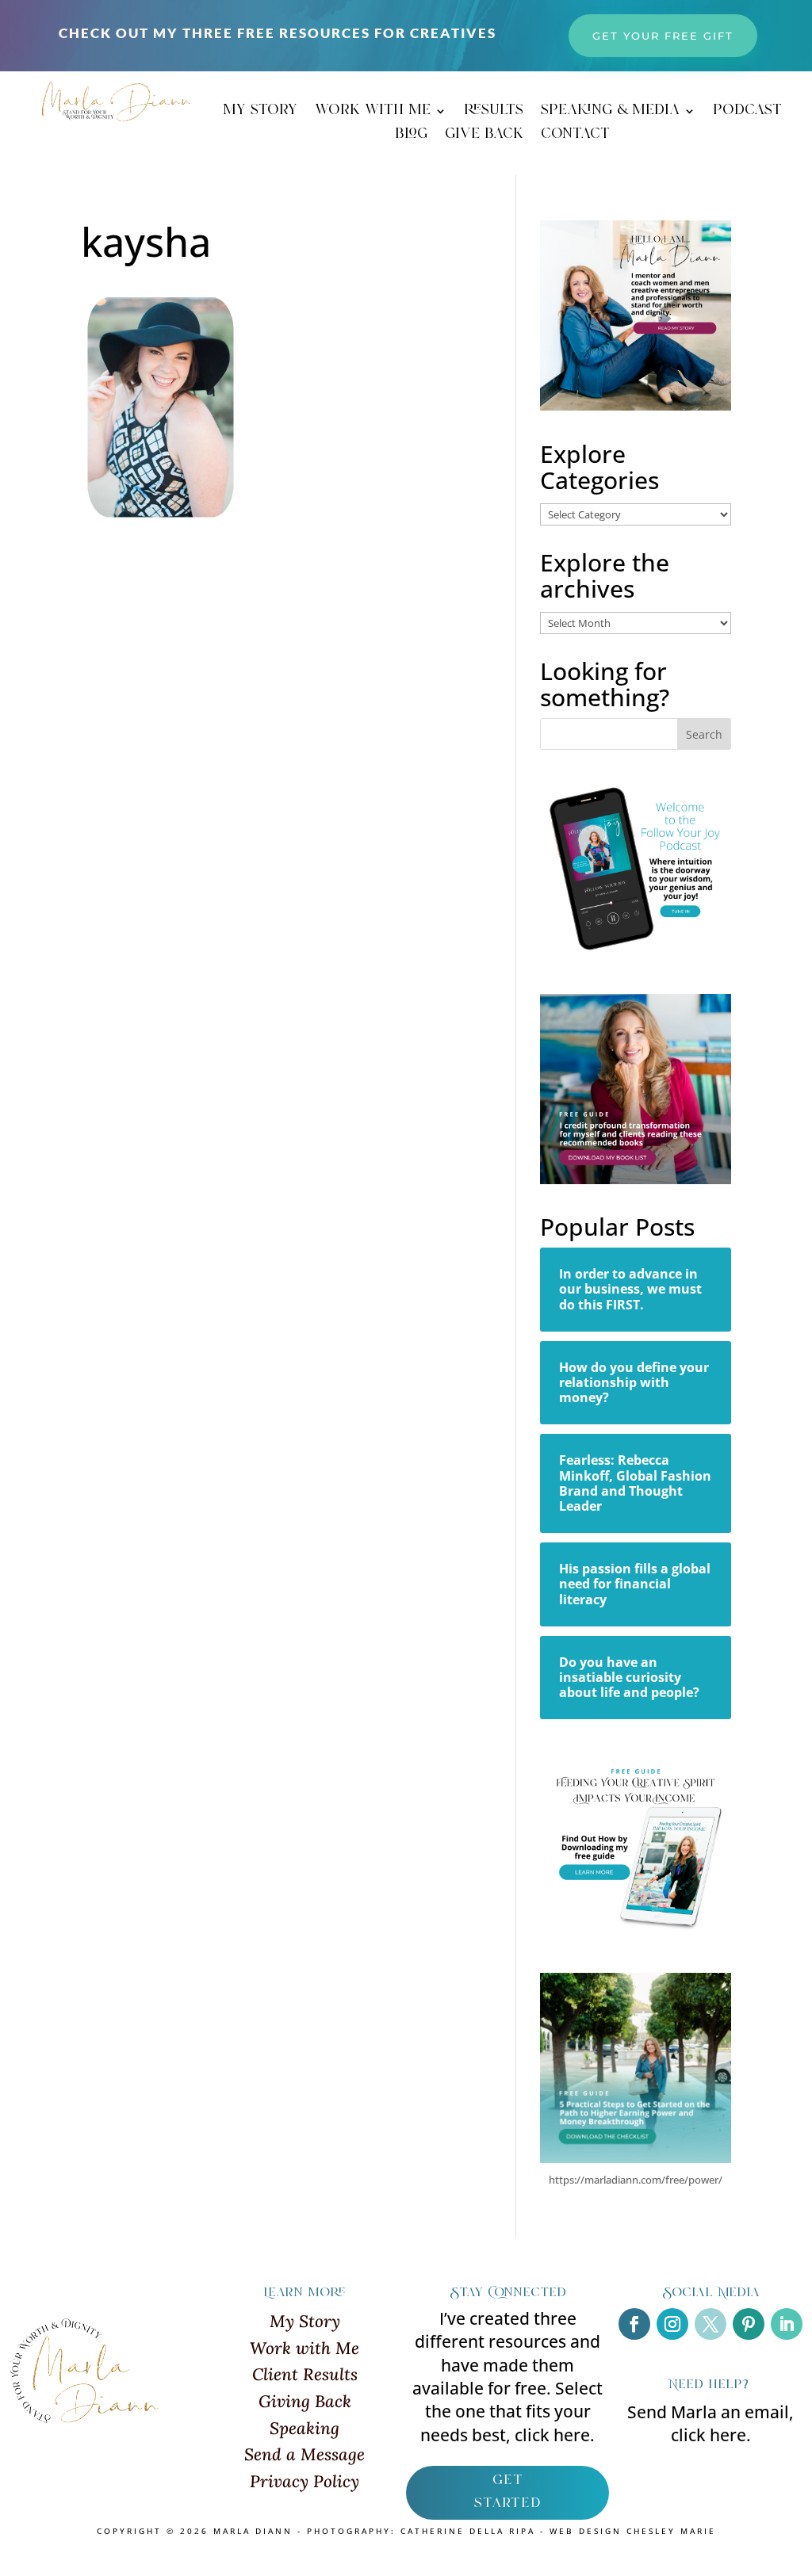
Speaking (304, 2428)
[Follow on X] (710, 2324)
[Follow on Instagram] (672, 2324)
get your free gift (663, 36)
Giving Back (305, 2401)
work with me (373, 113)
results (494, 113)
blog (411, 137)
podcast (747, 113)
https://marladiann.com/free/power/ (636, 2180)
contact (575, 137)
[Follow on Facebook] (634, 2324)
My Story (305, 2321)
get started (507, 2492)
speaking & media (610, 113)
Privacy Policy (304, 2481)
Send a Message (304, 2454)
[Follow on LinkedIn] (787, 2324)
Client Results (305, 2374)
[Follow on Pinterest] (749, 2324)
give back (484, 137)
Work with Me (304, 2348)
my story (260, 113)
